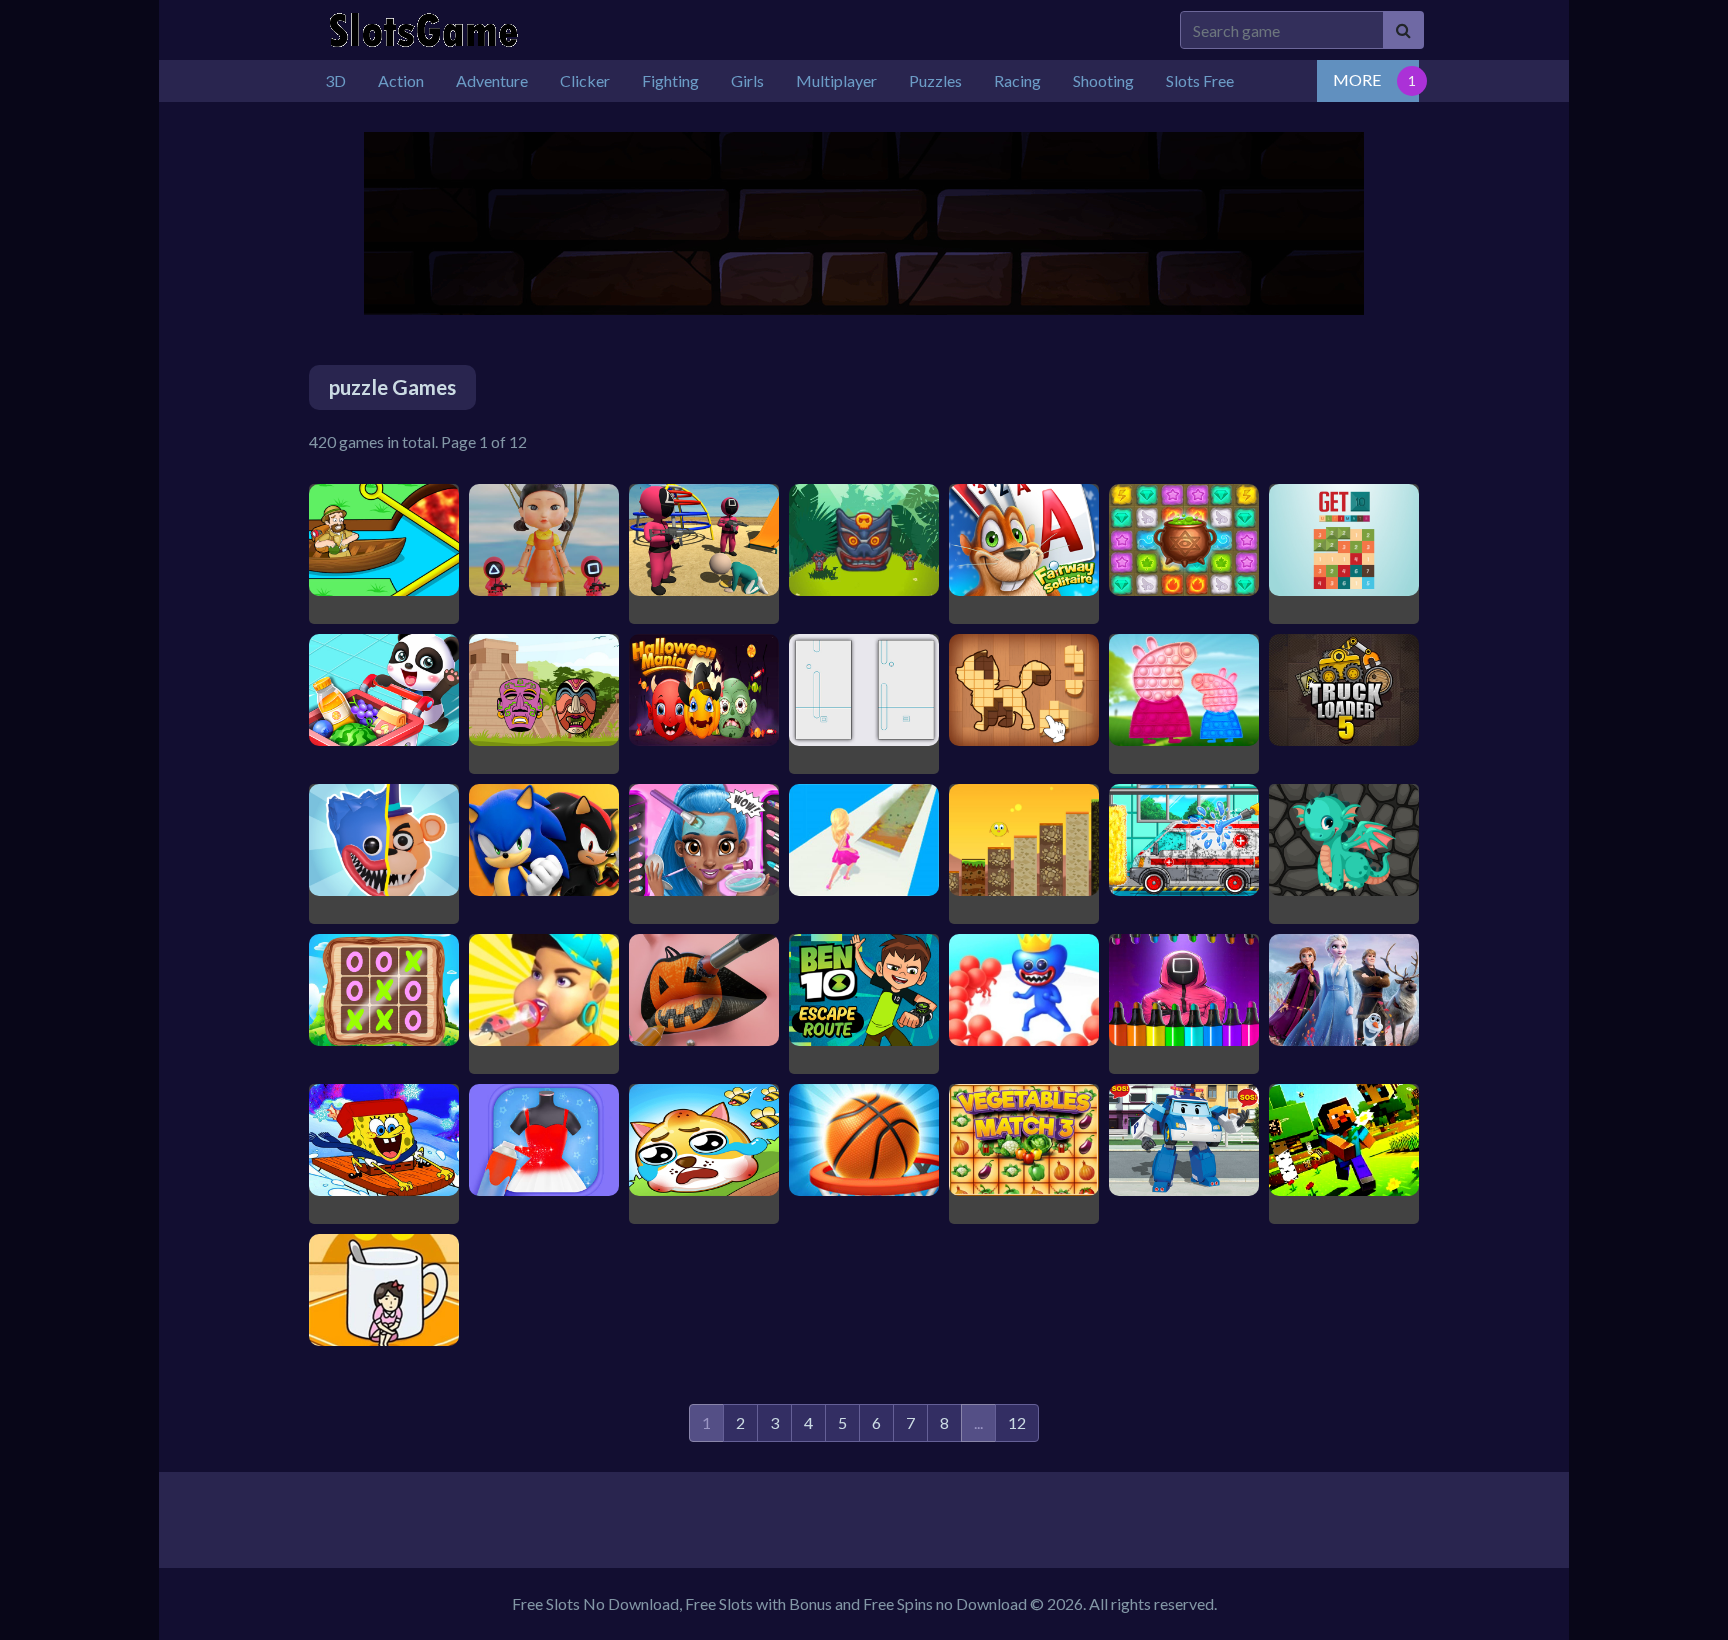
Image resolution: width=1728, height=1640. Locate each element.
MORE (1357, 79)
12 (1017, 1422)
